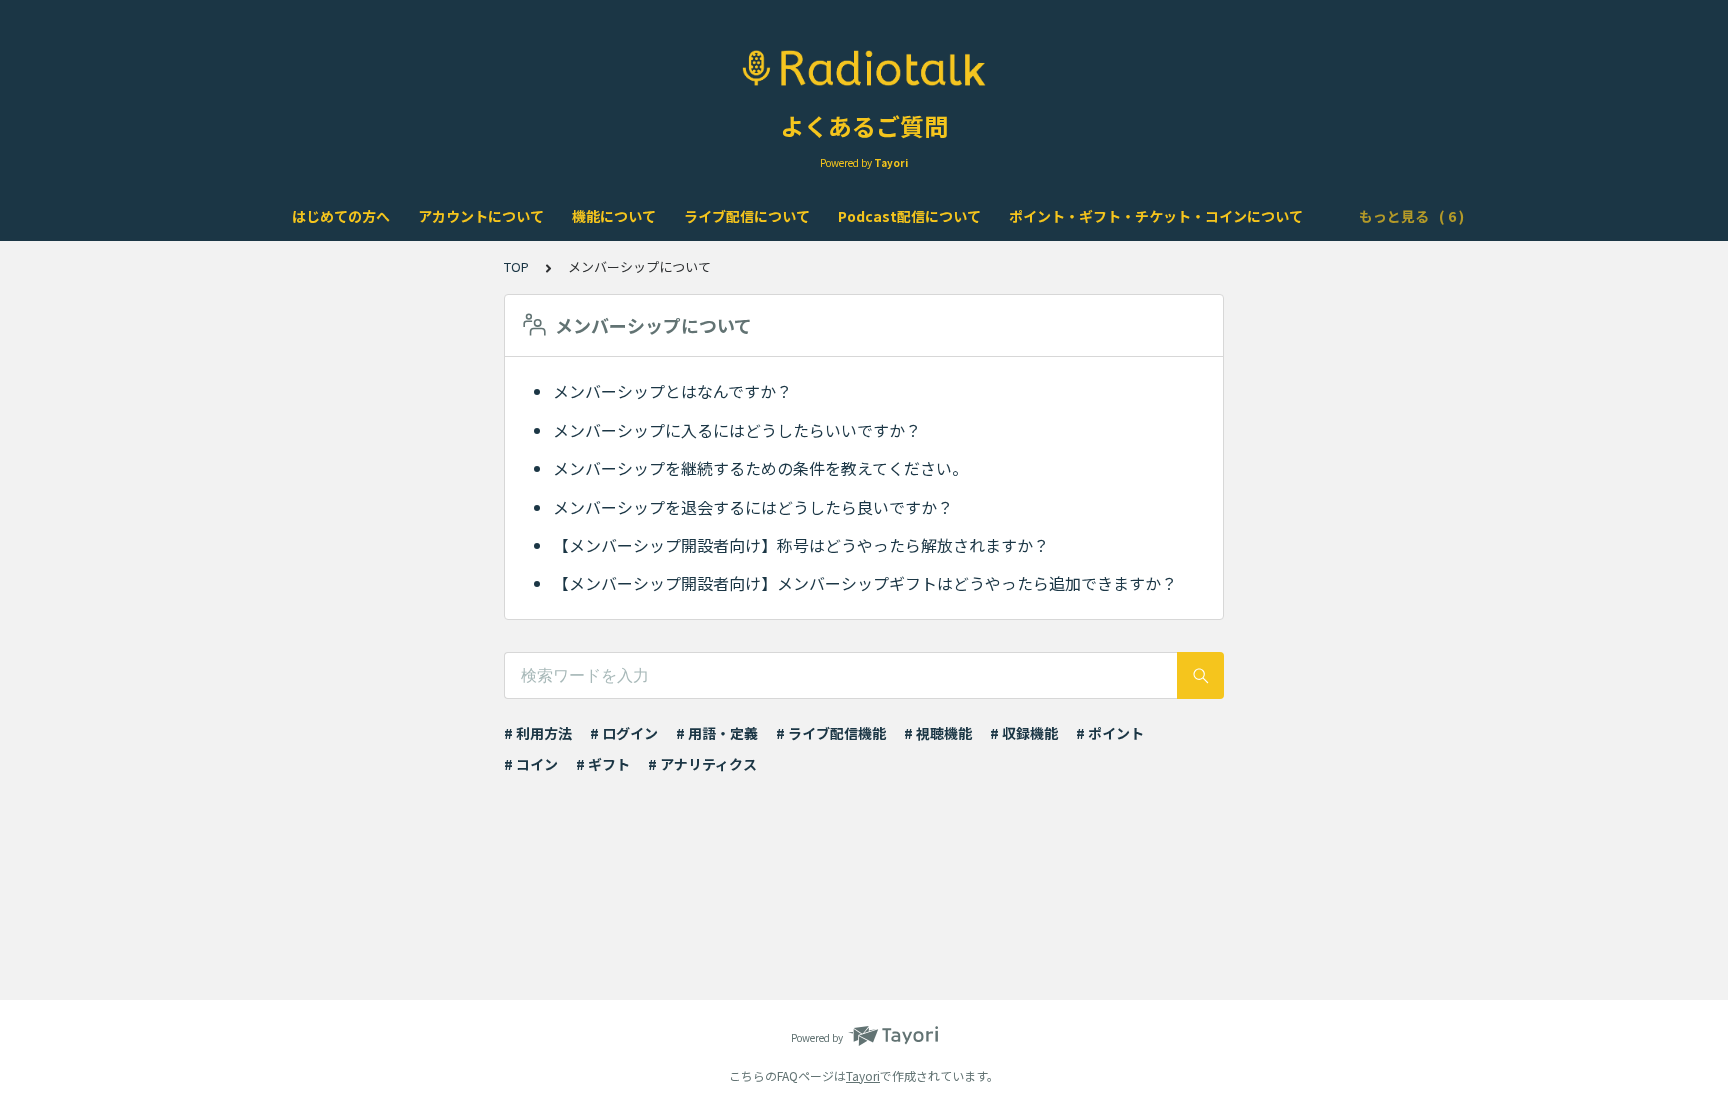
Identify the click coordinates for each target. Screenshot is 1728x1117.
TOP (516, 266)
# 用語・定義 (717, 733)
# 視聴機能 (938, 733)
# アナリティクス (702, 764)
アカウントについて (481, 216)
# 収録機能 (1024, 733)
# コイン (531, 764)
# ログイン (624, 733)
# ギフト (603, 764)
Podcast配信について (909, 216)
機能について (614, 216)
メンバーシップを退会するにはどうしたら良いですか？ (753, 507)
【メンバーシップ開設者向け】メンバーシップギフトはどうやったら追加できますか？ (865, 583)
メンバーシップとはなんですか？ (672, 391)
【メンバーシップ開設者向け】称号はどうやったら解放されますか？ (801, 545)
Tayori (863, 1075)
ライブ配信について (747, 216)
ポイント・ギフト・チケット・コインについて (1156, 216)
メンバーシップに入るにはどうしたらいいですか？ (737, 430)
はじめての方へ (341, 216)
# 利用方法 (538, 733)
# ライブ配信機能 (831, 733)
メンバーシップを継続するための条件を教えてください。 (760, 468)
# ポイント (1110, 733)
